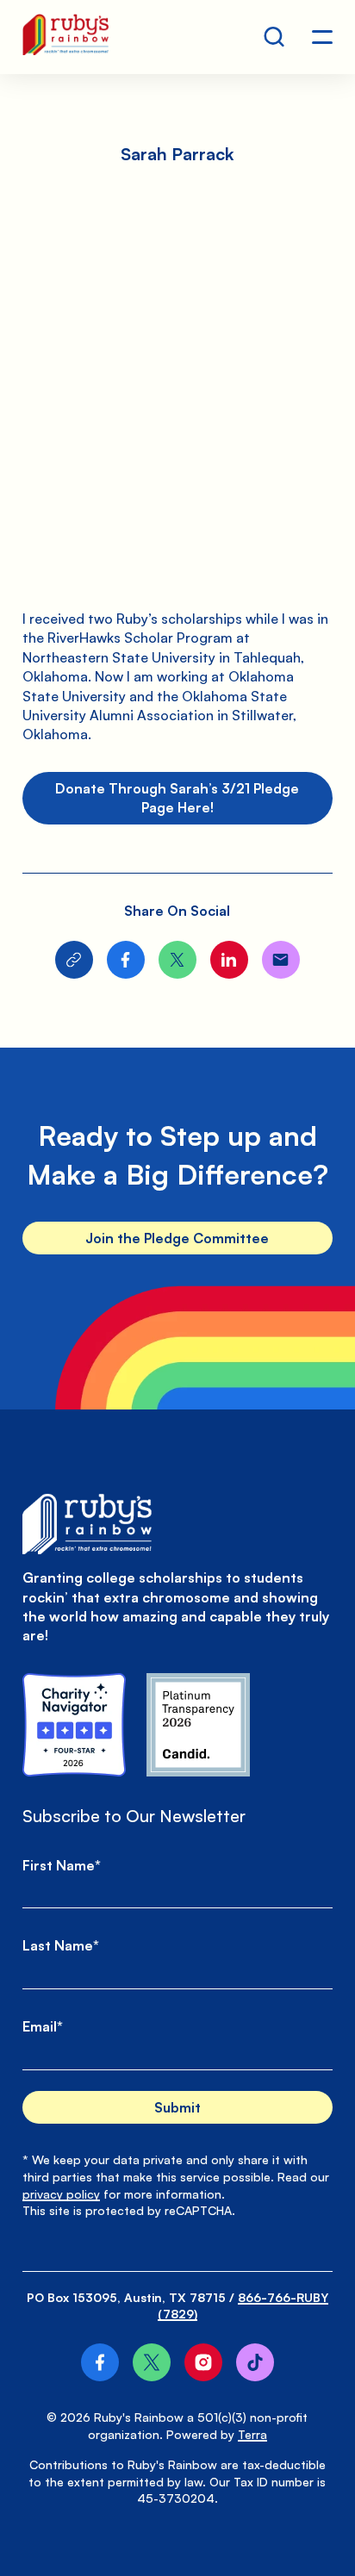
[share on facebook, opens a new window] (126, 960)
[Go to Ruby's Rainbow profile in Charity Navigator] (74, 1725)
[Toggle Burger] (322, 37)
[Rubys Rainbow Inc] (198, 1725)
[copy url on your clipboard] (74, 960)
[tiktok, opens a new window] (255, 2362)
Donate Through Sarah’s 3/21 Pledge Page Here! (177, 798)
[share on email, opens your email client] (281, 960)
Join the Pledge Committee (177, 1238)
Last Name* (61, 1945)
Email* (43, 2026)
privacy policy (61, 2194)
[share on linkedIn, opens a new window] (229, 960)
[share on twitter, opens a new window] (177, 960)
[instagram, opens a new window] (203, 2362)
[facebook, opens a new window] (100, 2362)
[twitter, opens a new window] (152, 2362)
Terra (252, 2434)
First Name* (62, 1865)
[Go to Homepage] (65, 37)
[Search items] (274, 37)
